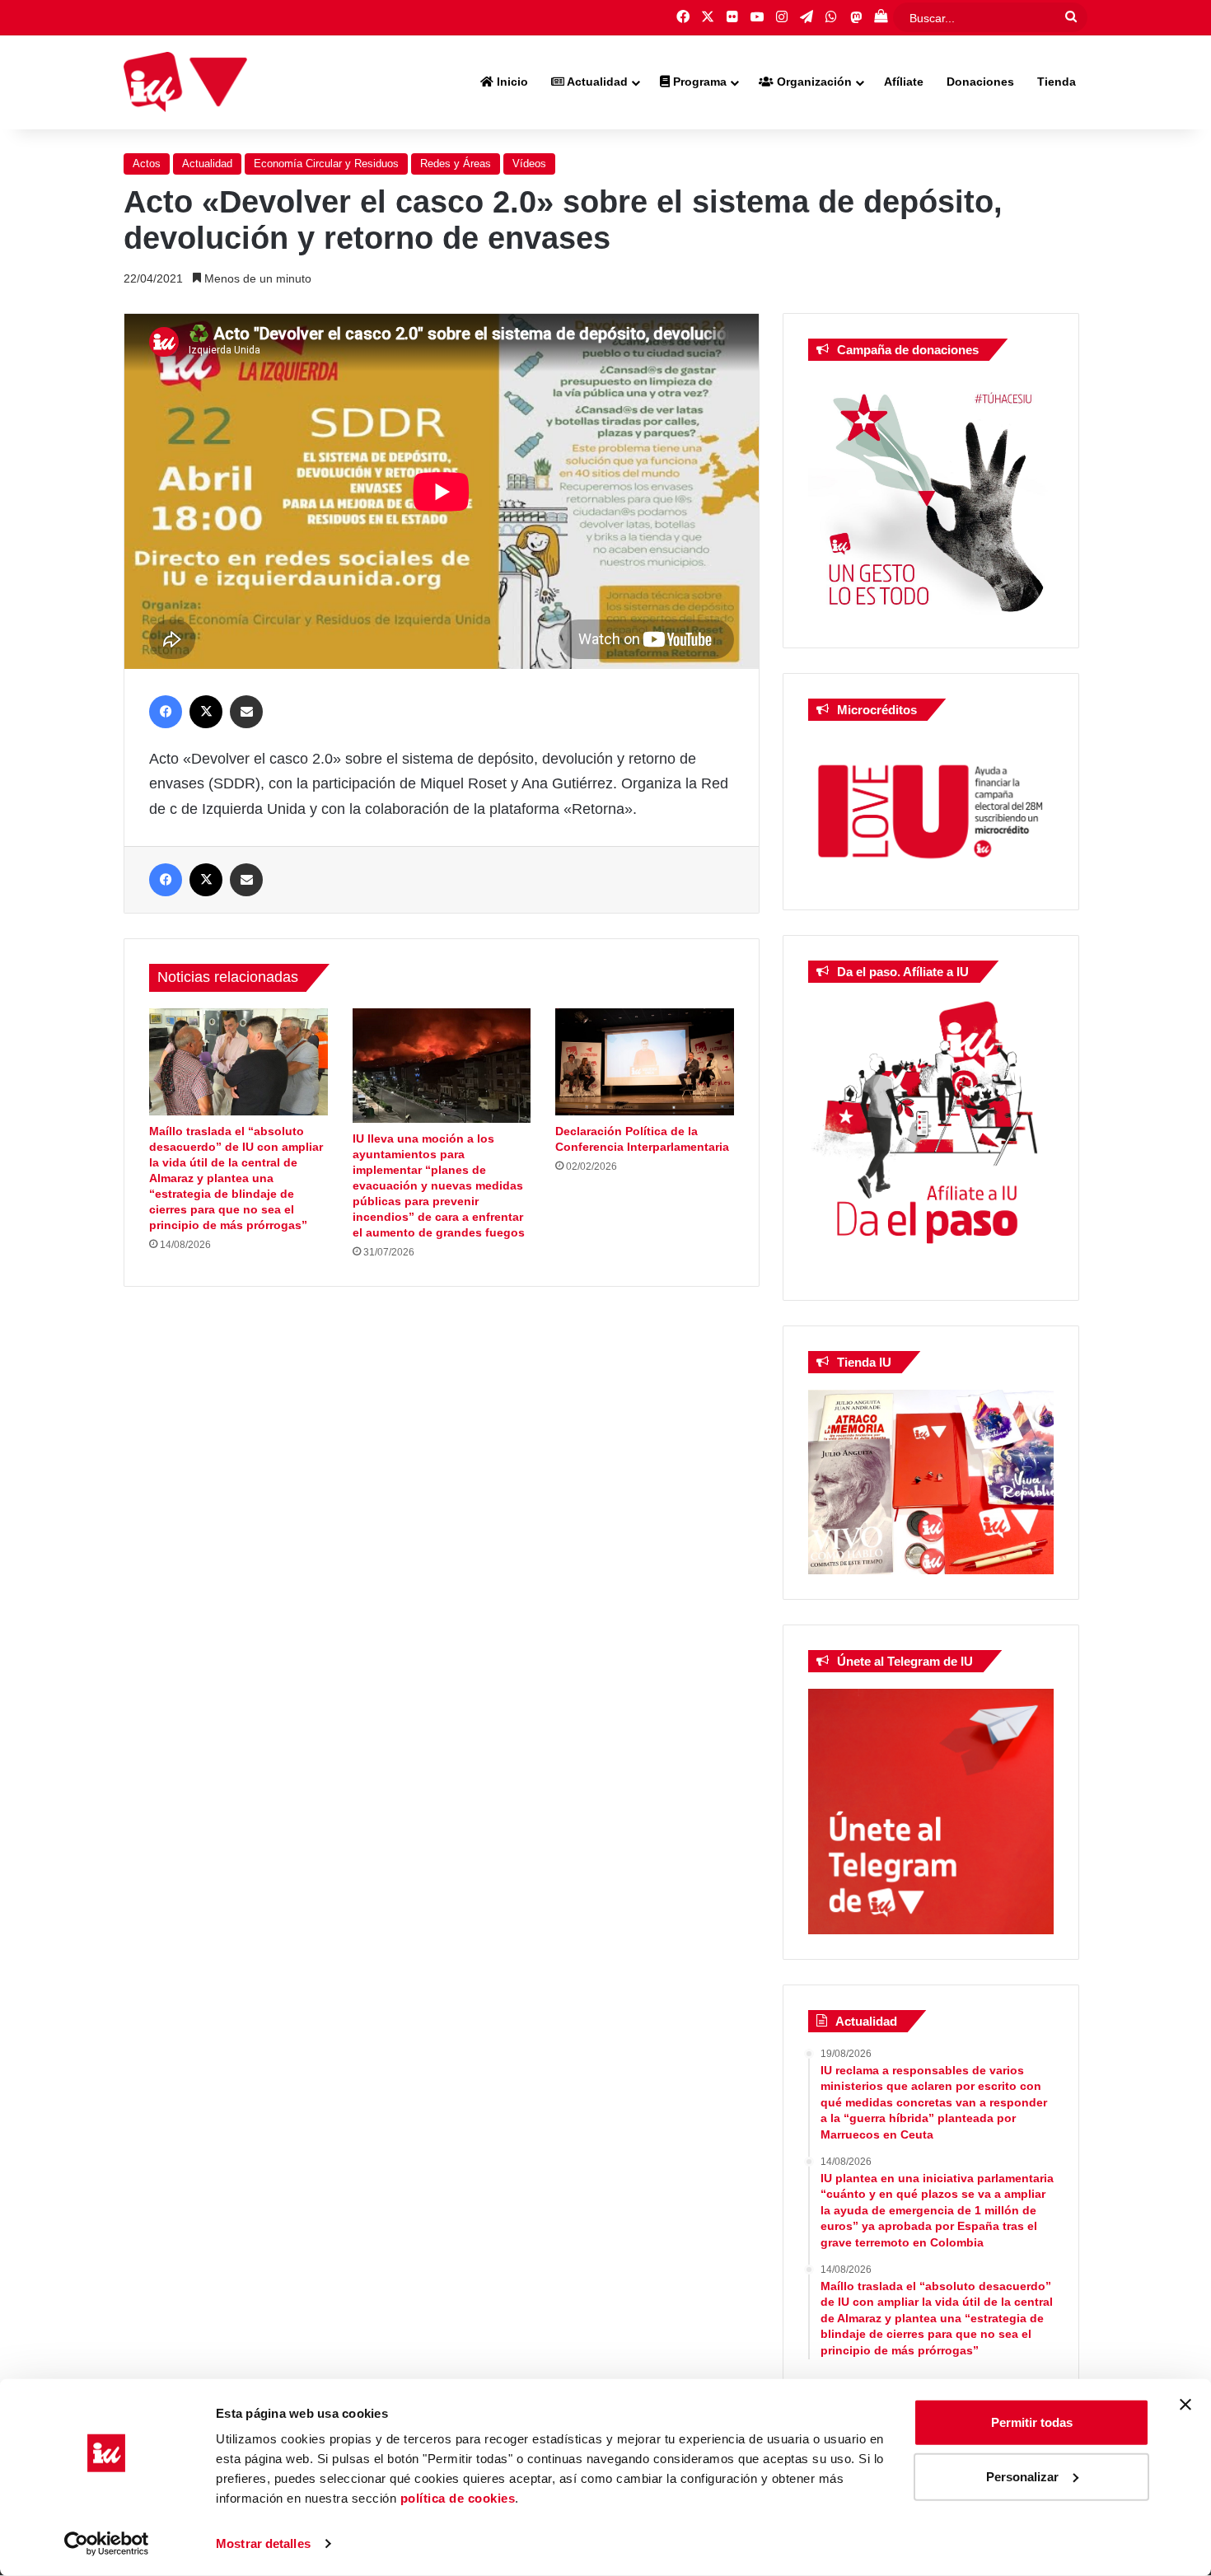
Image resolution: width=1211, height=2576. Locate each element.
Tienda (1057, 82)
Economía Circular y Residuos (326, 164)
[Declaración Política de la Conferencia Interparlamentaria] (645, 1062)
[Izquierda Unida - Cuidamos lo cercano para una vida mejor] (185, 82)
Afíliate (904, 82)
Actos (147, 164)
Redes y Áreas (456, 164)
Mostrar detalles (263, 2543)
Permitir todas (1032, 2422)
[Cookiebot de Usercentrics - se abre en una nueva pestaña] (107, 2544)
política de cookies (458, 2498)
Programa (698, 82)
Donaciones (980, 82)
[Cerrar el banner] (1185, 2405)
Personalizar (1022, 2476)
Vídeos (529, 164)
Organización (813, 82)
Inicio (511, 82)
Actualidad (596, 82)
